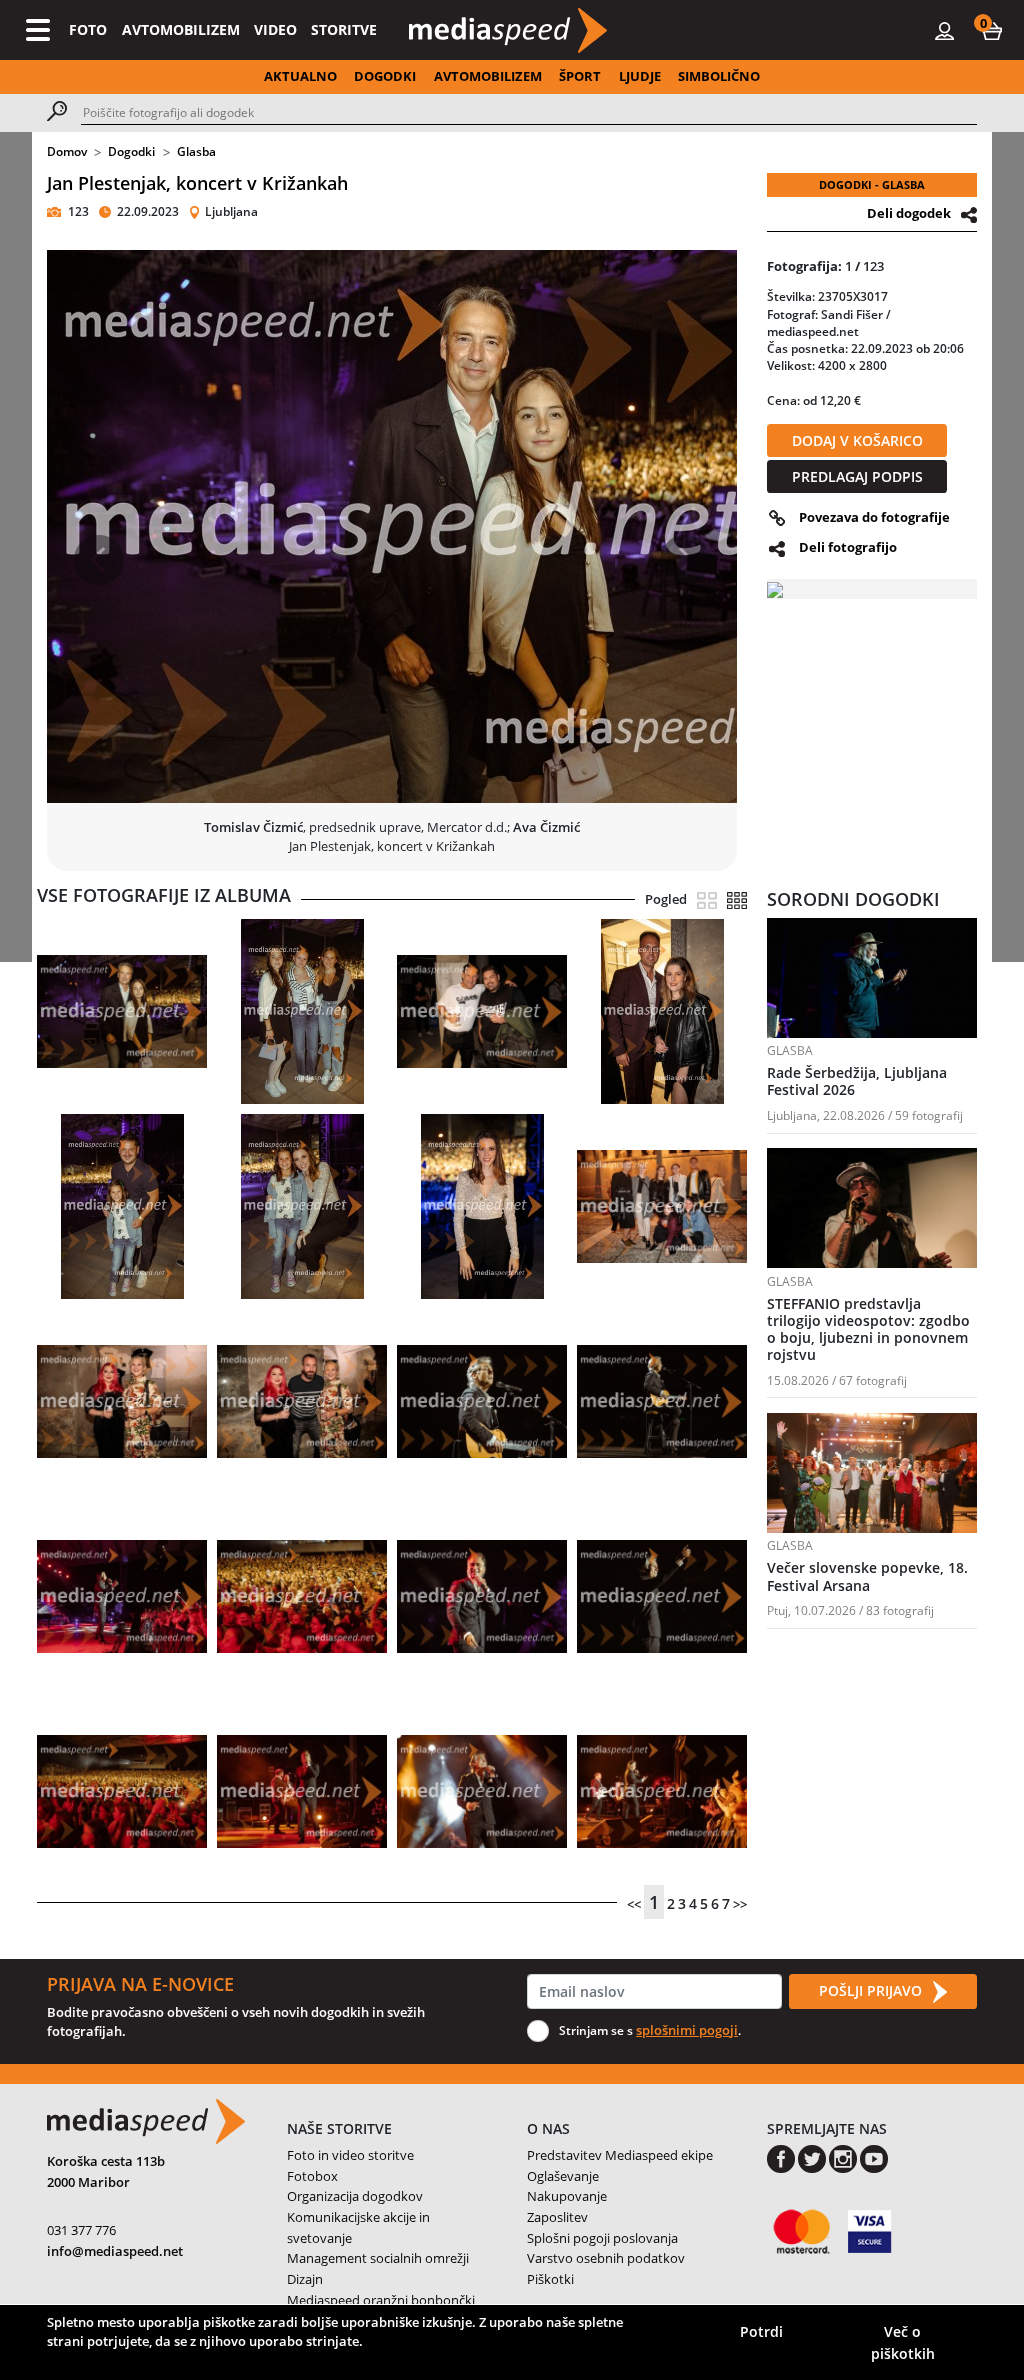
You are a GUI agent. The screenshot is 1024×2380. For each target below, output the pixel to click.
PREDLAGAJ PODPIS (857, 476)
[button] (992, 30)
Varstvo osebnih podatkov (606, 2258)
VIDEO (275, 29)
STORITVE (344, 29)
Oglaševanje (563, 2176)
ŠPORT (580, 76)
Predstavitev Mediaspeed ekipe (620, 2155)
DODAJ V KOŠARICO (857, 440)
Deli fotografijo (848, 547)
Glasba (196, 151)
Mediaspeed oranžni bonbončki (381, 2300)
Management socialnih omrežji (378, 2258)
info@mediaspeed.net (115, 2251)
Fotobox (312, 2176)
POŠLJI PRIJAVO (872, 1990)
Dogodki (131, 151)
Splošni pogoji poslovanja (602, 2238)
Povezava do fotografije (874, 517)
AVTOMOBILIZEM (181, 29)
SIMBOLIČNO (719, 76)
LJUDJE (640, 76)
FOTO (88, 29)
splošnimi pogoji (687, 2030)
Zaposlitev (557, 2217)
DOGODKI (385, 76)
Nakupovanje (567, 2196)
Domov (67, 151)
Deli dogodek (909, 213)
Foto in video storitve (350, 2155)
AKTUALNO (300, 76)
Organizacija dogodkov (355, 2196)
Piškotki (550, 2279)
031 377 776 (81, 2230)
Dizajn (305, 2279)
